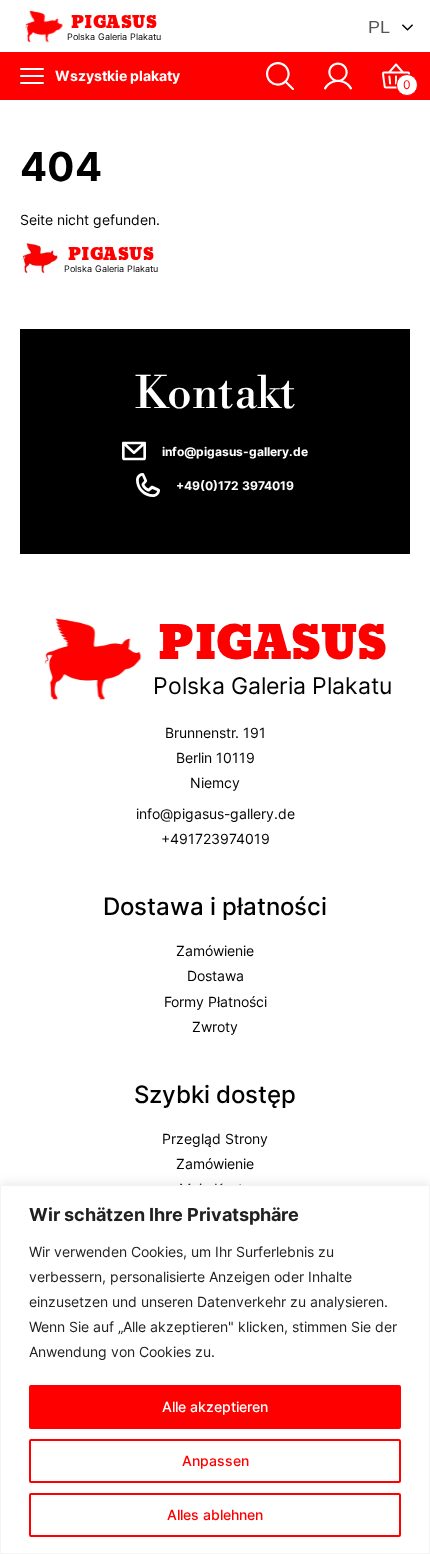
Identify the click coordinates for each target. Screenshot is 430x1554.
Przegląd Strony (215, 1138)
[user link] (338, 76)
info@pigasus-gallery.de (235, 451)
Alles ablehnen (215, 1514)
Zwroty (215, 1026)
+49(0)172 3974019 (235, 485)
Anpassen (215, 1460)
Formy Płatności (215, 1001)
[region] (215, 1369)
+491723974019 (215, 838)
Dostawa (215, 976)
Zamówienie (215, 951)
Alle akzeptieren (215, 1406)
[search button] (280, 76)
